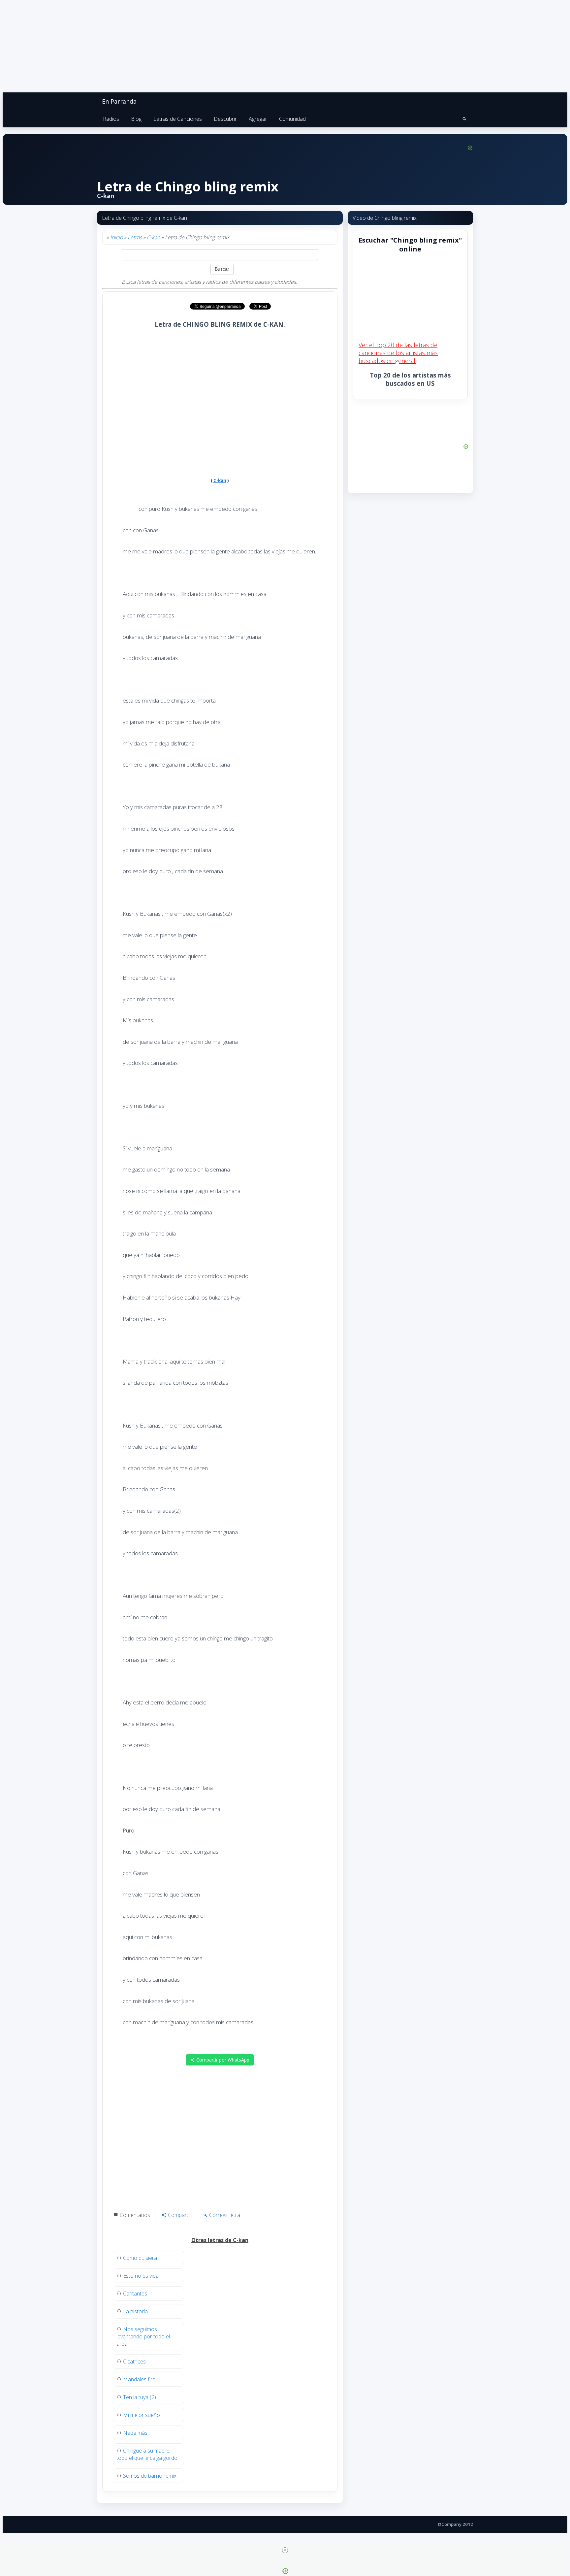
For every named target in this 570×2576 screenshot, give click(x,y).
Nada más (135, 2433)
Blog (136, 119)
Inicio (116, 237)
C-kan (153, 237)
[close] (285, 2550)
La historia (135, 2311)
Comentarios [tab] (134, 2215)
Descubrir (225, 119)
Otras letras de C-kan (220, 2240)
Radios (111, 119)
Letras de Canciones (178, 119)
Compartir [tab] (179, 2215)
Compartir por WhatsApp (222, 2060)
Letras (135, 237)
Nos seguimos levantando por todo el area (143, 2336)
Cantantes (135, 2294)
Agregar (258, 119)
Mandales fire (139, 2379)
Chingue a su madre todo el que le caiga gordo (147, 2454)
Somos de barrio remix (150, 2476)
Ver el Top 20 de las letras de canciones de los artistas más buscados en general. (398, 353)
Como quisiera (140, 2258)
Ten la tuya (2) (140, 2397)
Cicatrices (134, 2361)
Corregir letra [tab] (224, 2215)
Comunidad (292, 119)
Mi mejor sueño (142, 2415)
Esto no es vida (141, 2276)
